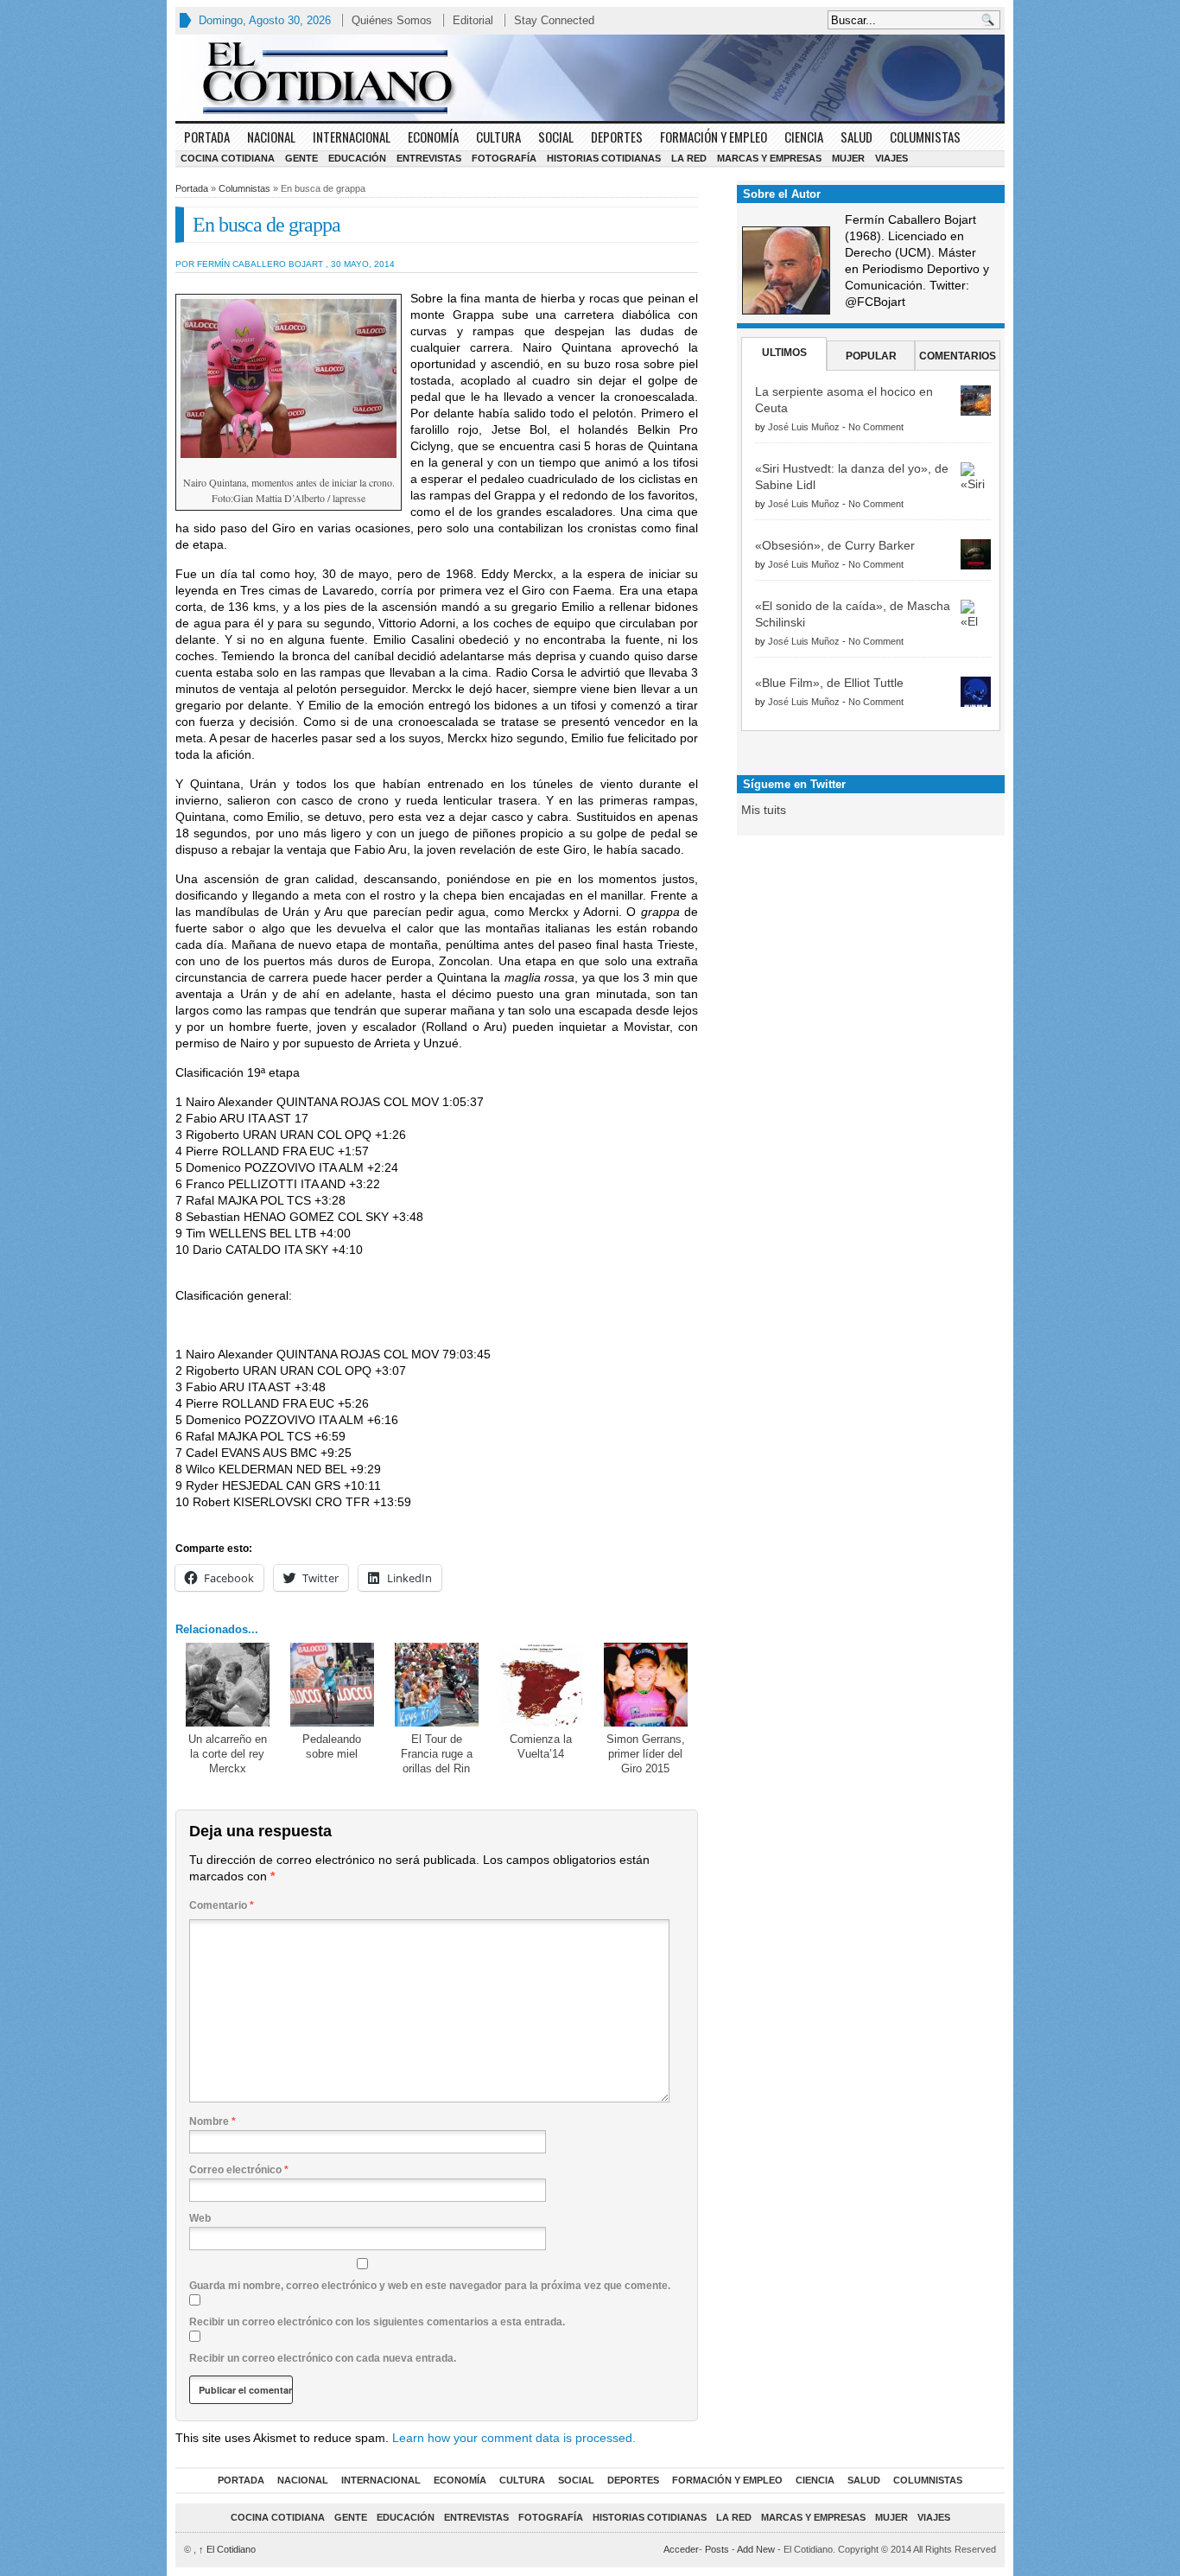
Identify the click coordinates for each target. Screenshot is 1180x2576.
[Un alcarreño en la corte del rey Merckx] (228, 1685)
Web (200, 2218)
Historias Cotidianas (604, 158)
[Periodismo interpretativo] (590, 78)
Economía (433, 137)
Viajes (891, 158)
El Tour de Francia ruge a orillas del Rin (437, 1754)
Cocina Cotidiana (228, 158)
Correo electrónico (239, 2170)
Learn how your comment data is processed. (514, 2438)
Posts (717, 2549)
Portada (207, 137)
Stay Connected (554, 20)
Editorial (473, 20)
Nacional (271, 137)
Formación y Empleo (714, 137)
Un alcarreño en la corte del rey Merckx (228, 1754)
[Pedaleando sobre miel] (332, 1685)
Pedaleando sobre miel (332, 1746)
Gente (301, 158)
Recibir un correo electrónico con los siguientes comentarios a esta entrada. (377, 2322)
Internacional (352, 137)
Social (556, 137)
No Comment (876, 427)
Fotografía (504, 158)
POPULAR (871, 356)
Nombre (213, 2121)
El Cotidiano (227, 2549)
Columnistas (925, 137)
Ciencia (804, 137)
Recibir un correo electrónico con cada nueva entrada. (323, 2358)
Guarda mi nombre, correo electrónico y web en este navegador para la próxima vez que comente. (430, 2286)
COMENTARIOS (958, 356)
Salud (856, 137)
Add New (756, 2549)
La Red (689, 158)
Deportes (617, 137)
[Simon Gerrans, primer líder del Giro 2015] (646, 1685)
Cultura (498, 137)
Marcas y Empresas (769, 158)
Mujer (848, 158)
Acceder (681, 2549)
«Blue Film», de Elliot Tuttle (829, 683)
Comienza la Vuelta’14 (541, 1746)
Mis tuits (764, 810)
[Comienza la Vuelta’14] (541, 1685)
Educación (357, 158)
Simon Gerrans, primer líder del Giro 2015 (646, 1754)
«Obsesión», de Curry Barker (835, 545)
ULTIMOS (784, 353)
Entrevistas (429, 158)
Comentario (222, 1905)
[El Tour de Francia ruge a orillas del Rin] (437, 1685)
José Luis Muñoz (804, 427)
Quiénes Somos (392, 20)
